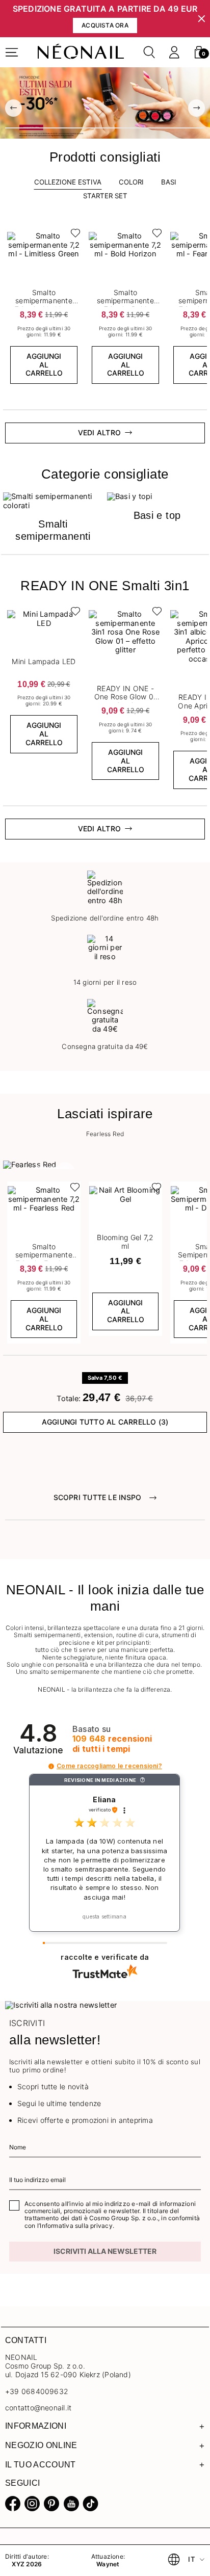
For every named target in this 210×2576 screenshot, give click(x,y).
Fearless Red (105, 1134)
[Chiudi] (202, 19)
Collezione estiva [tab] (68, 182)
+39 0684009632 (37, 2391)
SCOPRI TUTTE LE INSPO (98, 1497)
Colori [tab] (131, 182)
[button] (199, 52)
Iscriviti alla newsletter (105, 2251)
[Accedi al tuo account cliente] (174, 52)
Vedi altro (99, 829)
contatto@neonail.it (38, 2408)
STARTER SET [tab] (105, 196)
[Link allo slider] (105, 103)
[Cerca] (149, 52)
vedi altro (99, 432)
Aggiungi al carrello (44, 365)
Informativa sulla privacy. (77, 2226)
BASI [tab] (169, 182)
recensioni (112, 1744)
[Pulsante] (73, 235)
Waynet (108, 2564)
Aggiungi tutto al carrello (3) (105, 1422)
